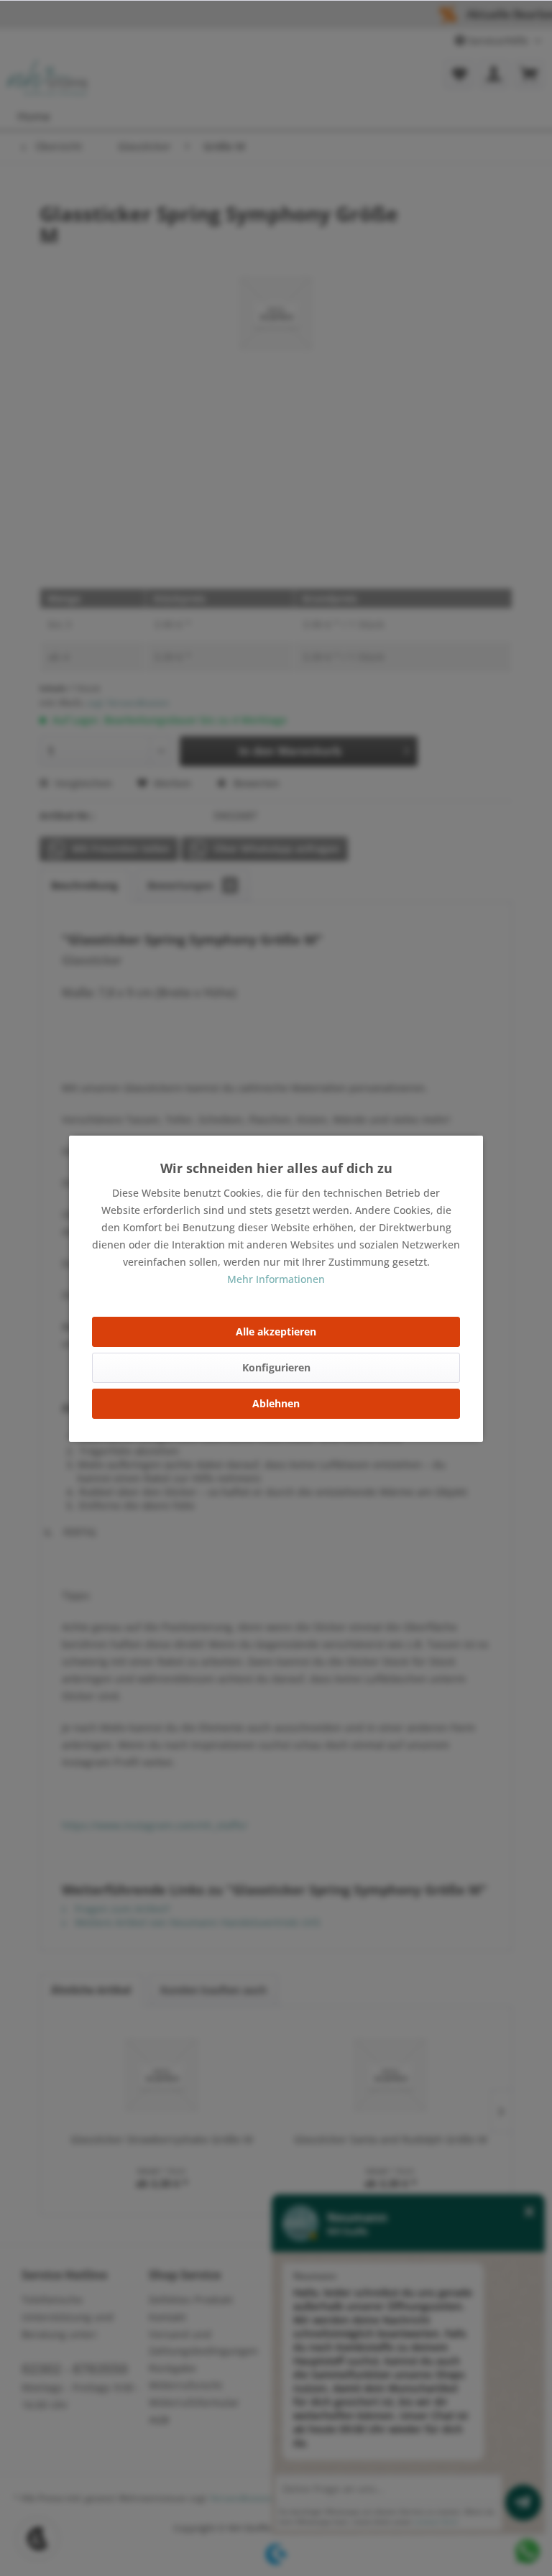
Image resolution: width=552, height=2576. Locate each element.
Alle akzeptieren (276, 1331)
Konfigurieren (276, 1367)
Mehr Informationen (276, 1279)
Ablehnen (276, 1403)
